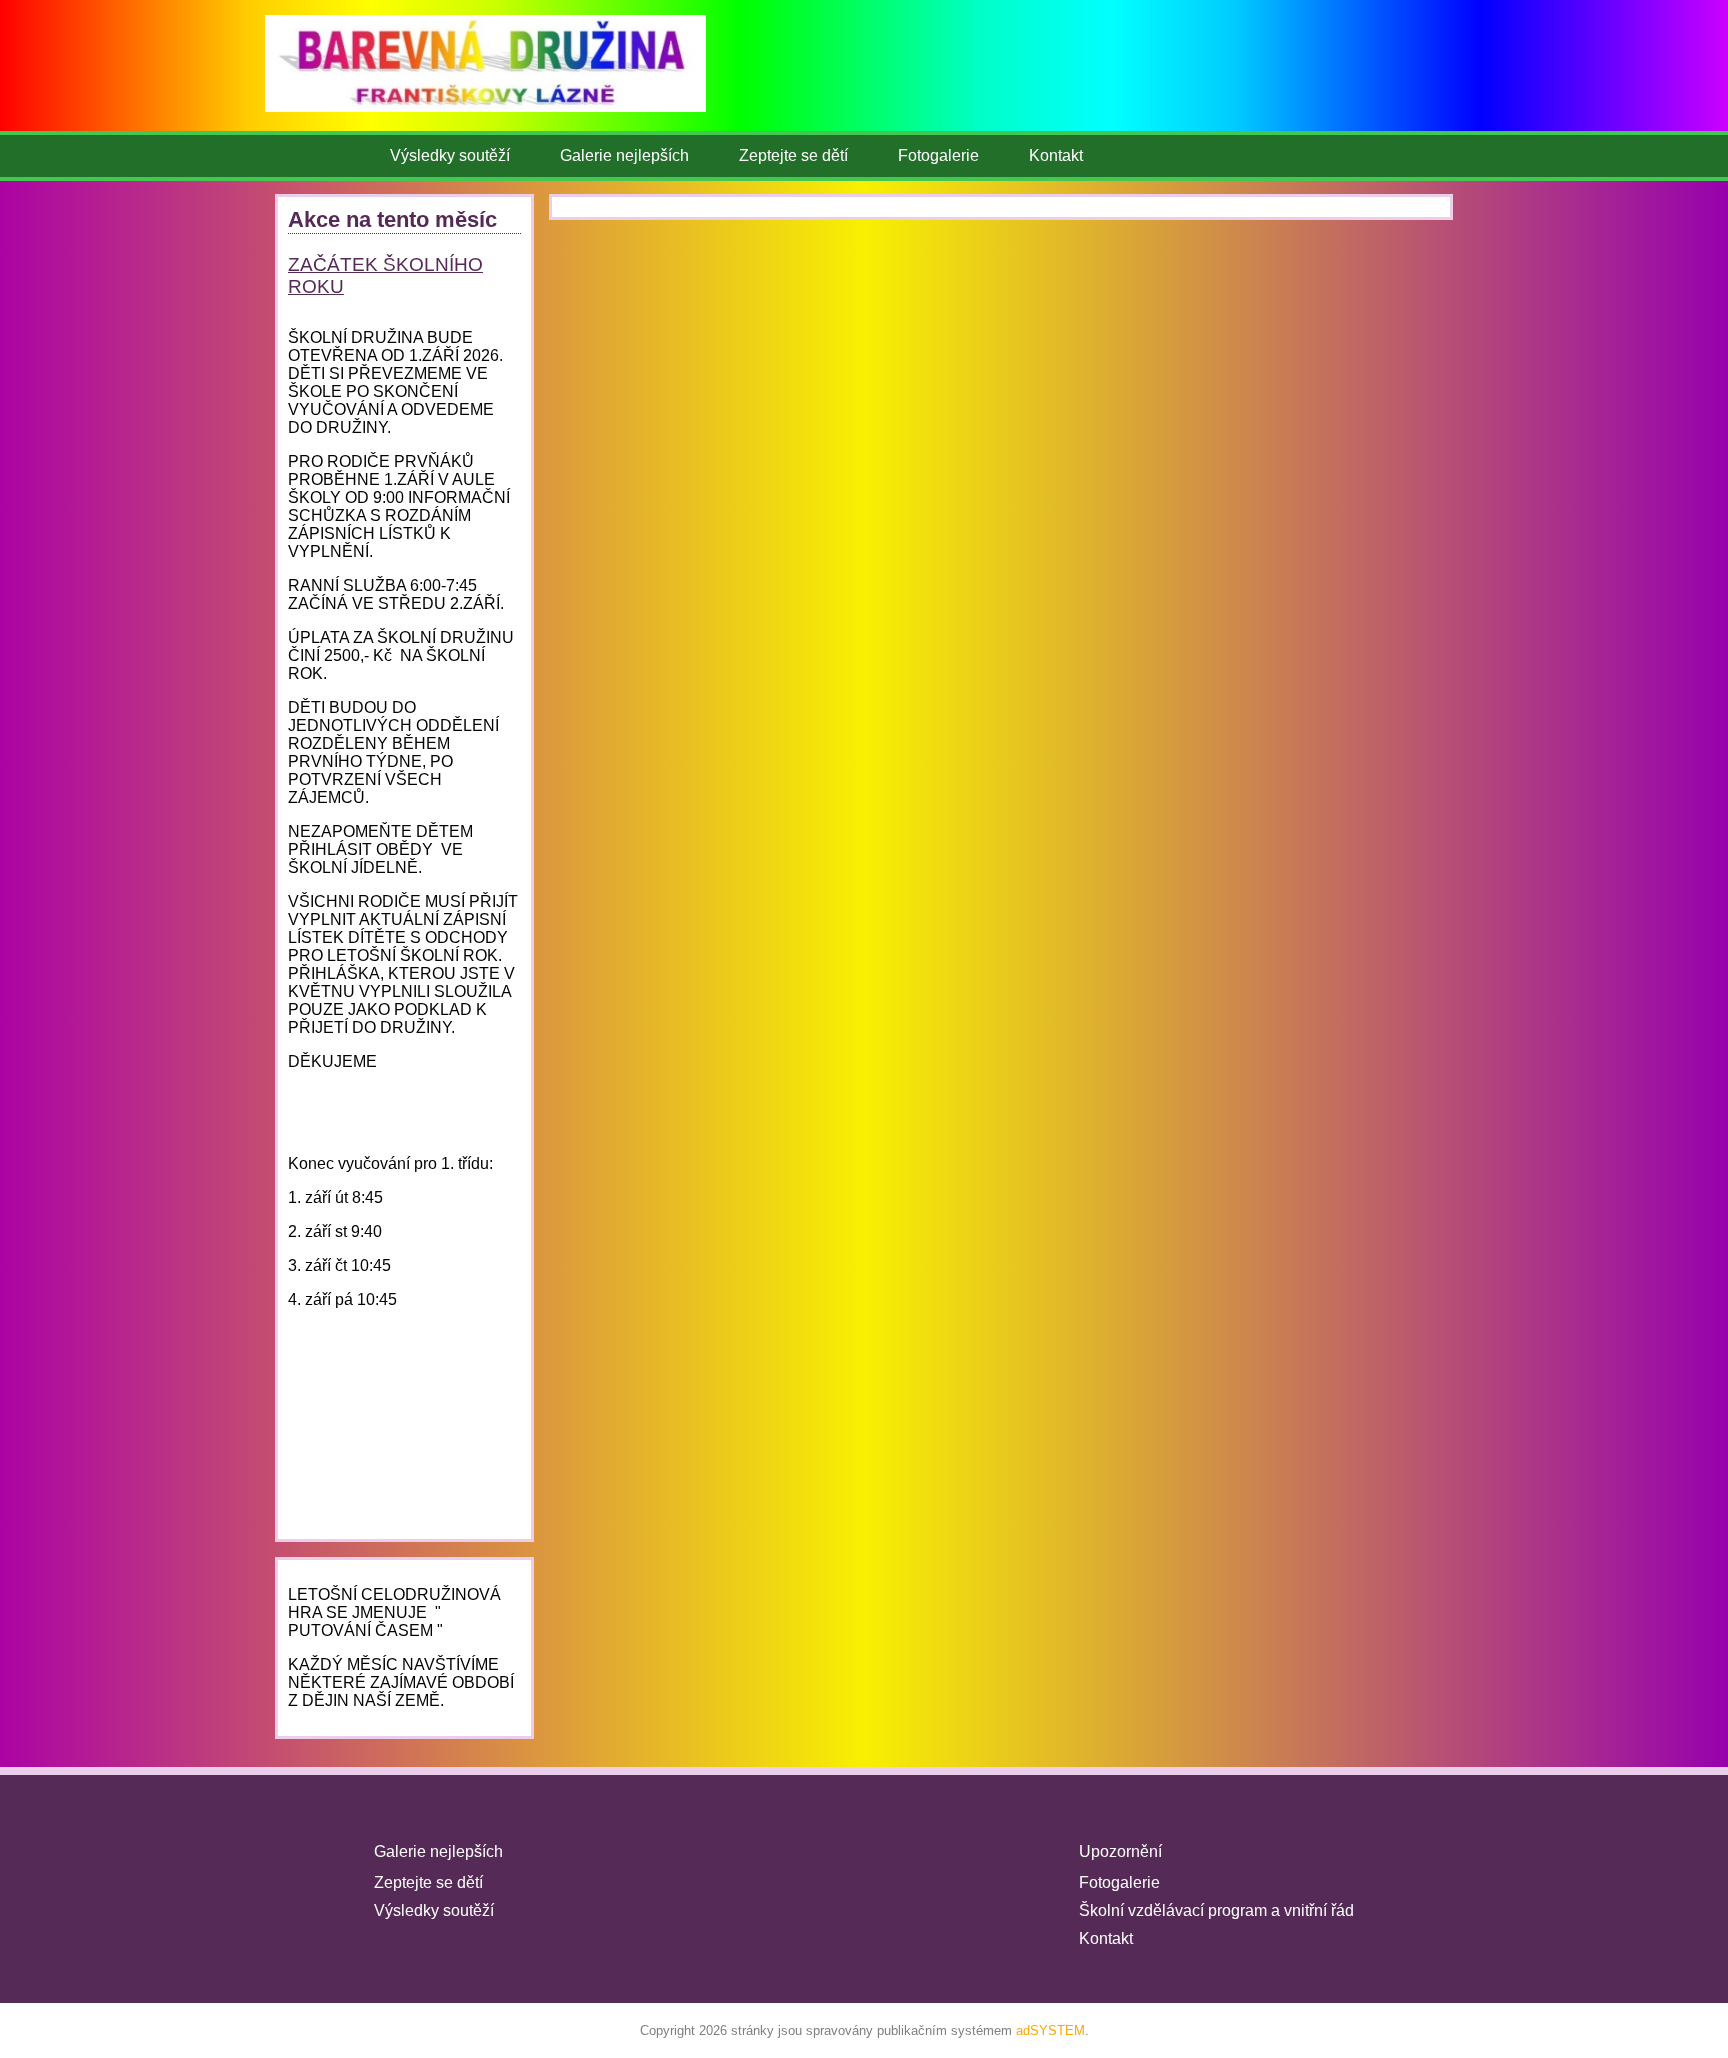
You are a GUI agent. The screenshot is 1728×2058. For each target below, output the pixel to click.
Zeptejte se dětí (793, 155)
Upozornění (1120, 1851)
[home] (510, 121)
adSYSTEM (1050, 2030)
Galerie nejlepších (624, 155)
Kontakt (1056, 155)
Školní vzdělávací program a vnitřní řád (1216, 1910)
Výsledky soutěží (450, 155)
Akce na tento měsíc (392, 219)
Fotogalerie (938, 155)
